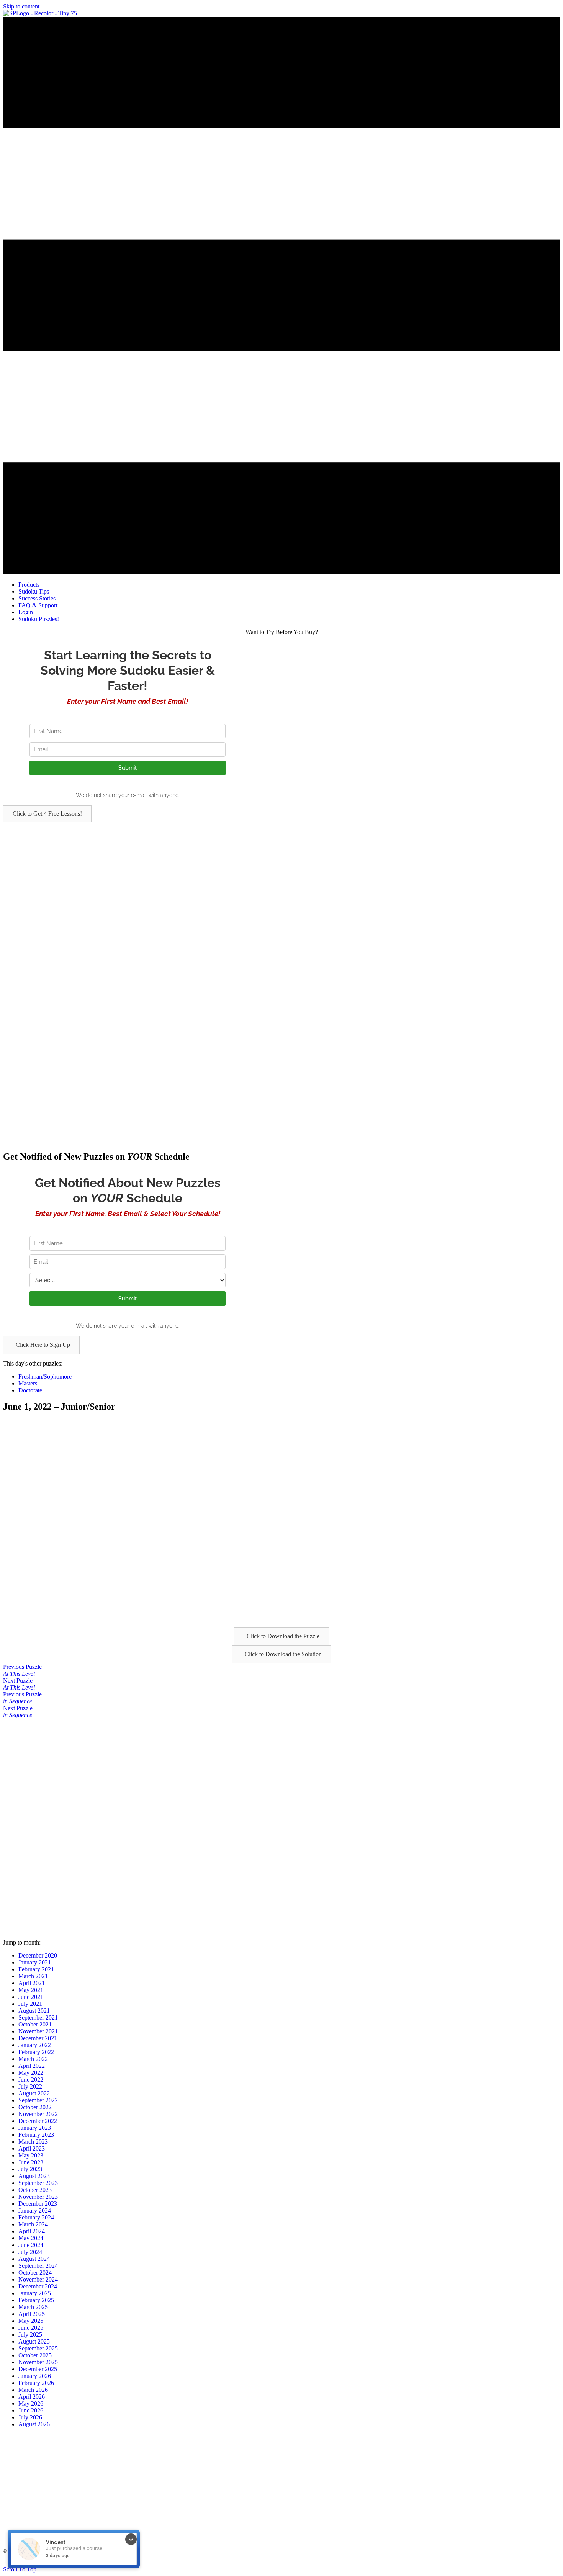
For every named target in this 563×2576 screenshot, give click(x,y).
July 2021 (30, 2004)
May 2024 (31, 2238)
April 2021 (32, 1983)
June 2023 (31, 2162)
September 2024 (38, 2266)
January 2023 (35, 2128)
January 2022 (35, 2045)
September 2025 (38, 2348)
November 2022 (38, 2114)
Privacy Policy (223, 2563)
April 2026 (32, 2397)
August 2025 (34, 2341)
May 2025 (31, 2321)
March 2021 (33, 1976)
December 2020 (38, 1955)
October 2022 (35, 2107)
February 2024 (36, 2217)
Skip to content (21, 6)
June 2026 (31, 2410)
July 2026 (30, 2417)
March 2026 (33, 2390)
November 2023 (38, 2197)
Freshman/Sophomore (45, 1376)
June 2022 (31, 2080)
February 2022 (36, 2052)
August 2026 (34, 2424)
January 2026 (35, 2376)
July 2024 (30, 2252)
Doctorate (30, 1390)
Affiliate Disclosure (331, 2563)
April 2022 (32, 2066)
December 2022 (38, 2121)
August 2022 (34, 2093)
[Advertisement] (233, 876)
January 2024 (35, 2210)
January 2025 (35, 2293)
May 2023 (31, 2155)
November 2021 (38, 2031)
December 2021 (38, 2038)
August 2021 (34, 2011)
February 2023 (36, 2135)
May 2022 (31, 2073)
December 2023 (38, 2204)
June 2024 (31, 2245)
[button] (47, 814)
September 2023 (38, 2183)
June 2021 (31, 1997)
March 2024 (33, 2224)
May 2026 (31, 2403)
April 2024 (32, 2231)
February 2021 (36, 1969)
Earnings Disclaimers (374, 2563)
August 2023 (34, 2176)
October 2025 (35, 2355)
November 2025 (38, 2362)
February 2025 (36, 2300)
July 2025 (30, 2335)
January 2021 (35, 1962)
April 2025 (32, 2314)
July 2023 (30, 2169)
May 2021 (31, 1990)
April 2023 (32, 2148)
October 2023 (35, 2190)
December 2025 (38, 2369)
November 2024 (38, 2279)
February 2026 (36, 2383)
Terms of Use (192, 2563)
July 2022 (30, 2086)
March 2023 (33, 2142)
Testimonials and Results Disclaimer (275, 2563)
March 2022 (33, 2059)
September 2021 (38, 2017)
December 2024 (38, 2286)
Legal (169, 2563)
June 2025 (31, 2328)
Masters (28, 1383)
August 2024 (34, 2259)
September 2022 (38, 2100)
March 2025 (33, 2307)
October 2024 (35, 2273)
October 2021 (35, 2024)
